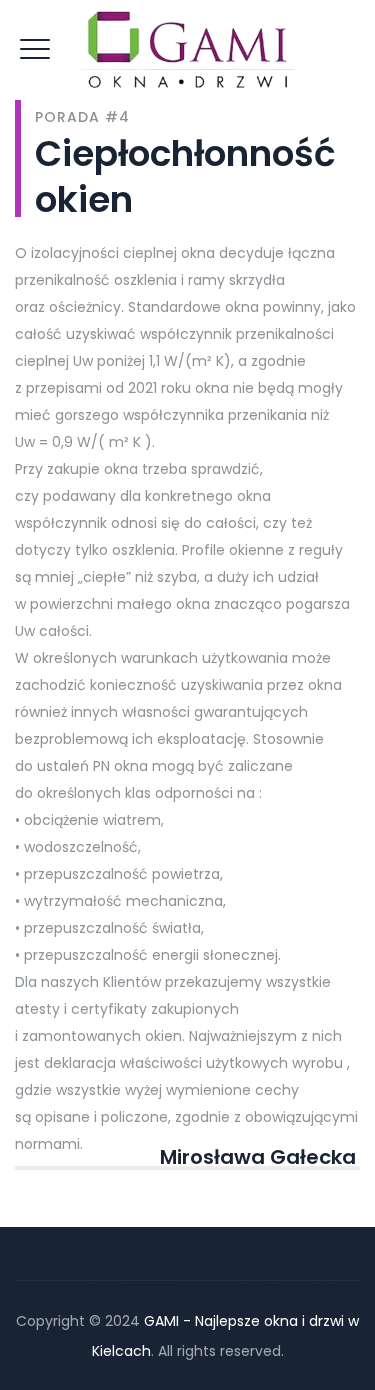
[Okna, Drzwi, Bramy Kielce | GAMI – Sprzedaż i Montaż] (187, 55)
